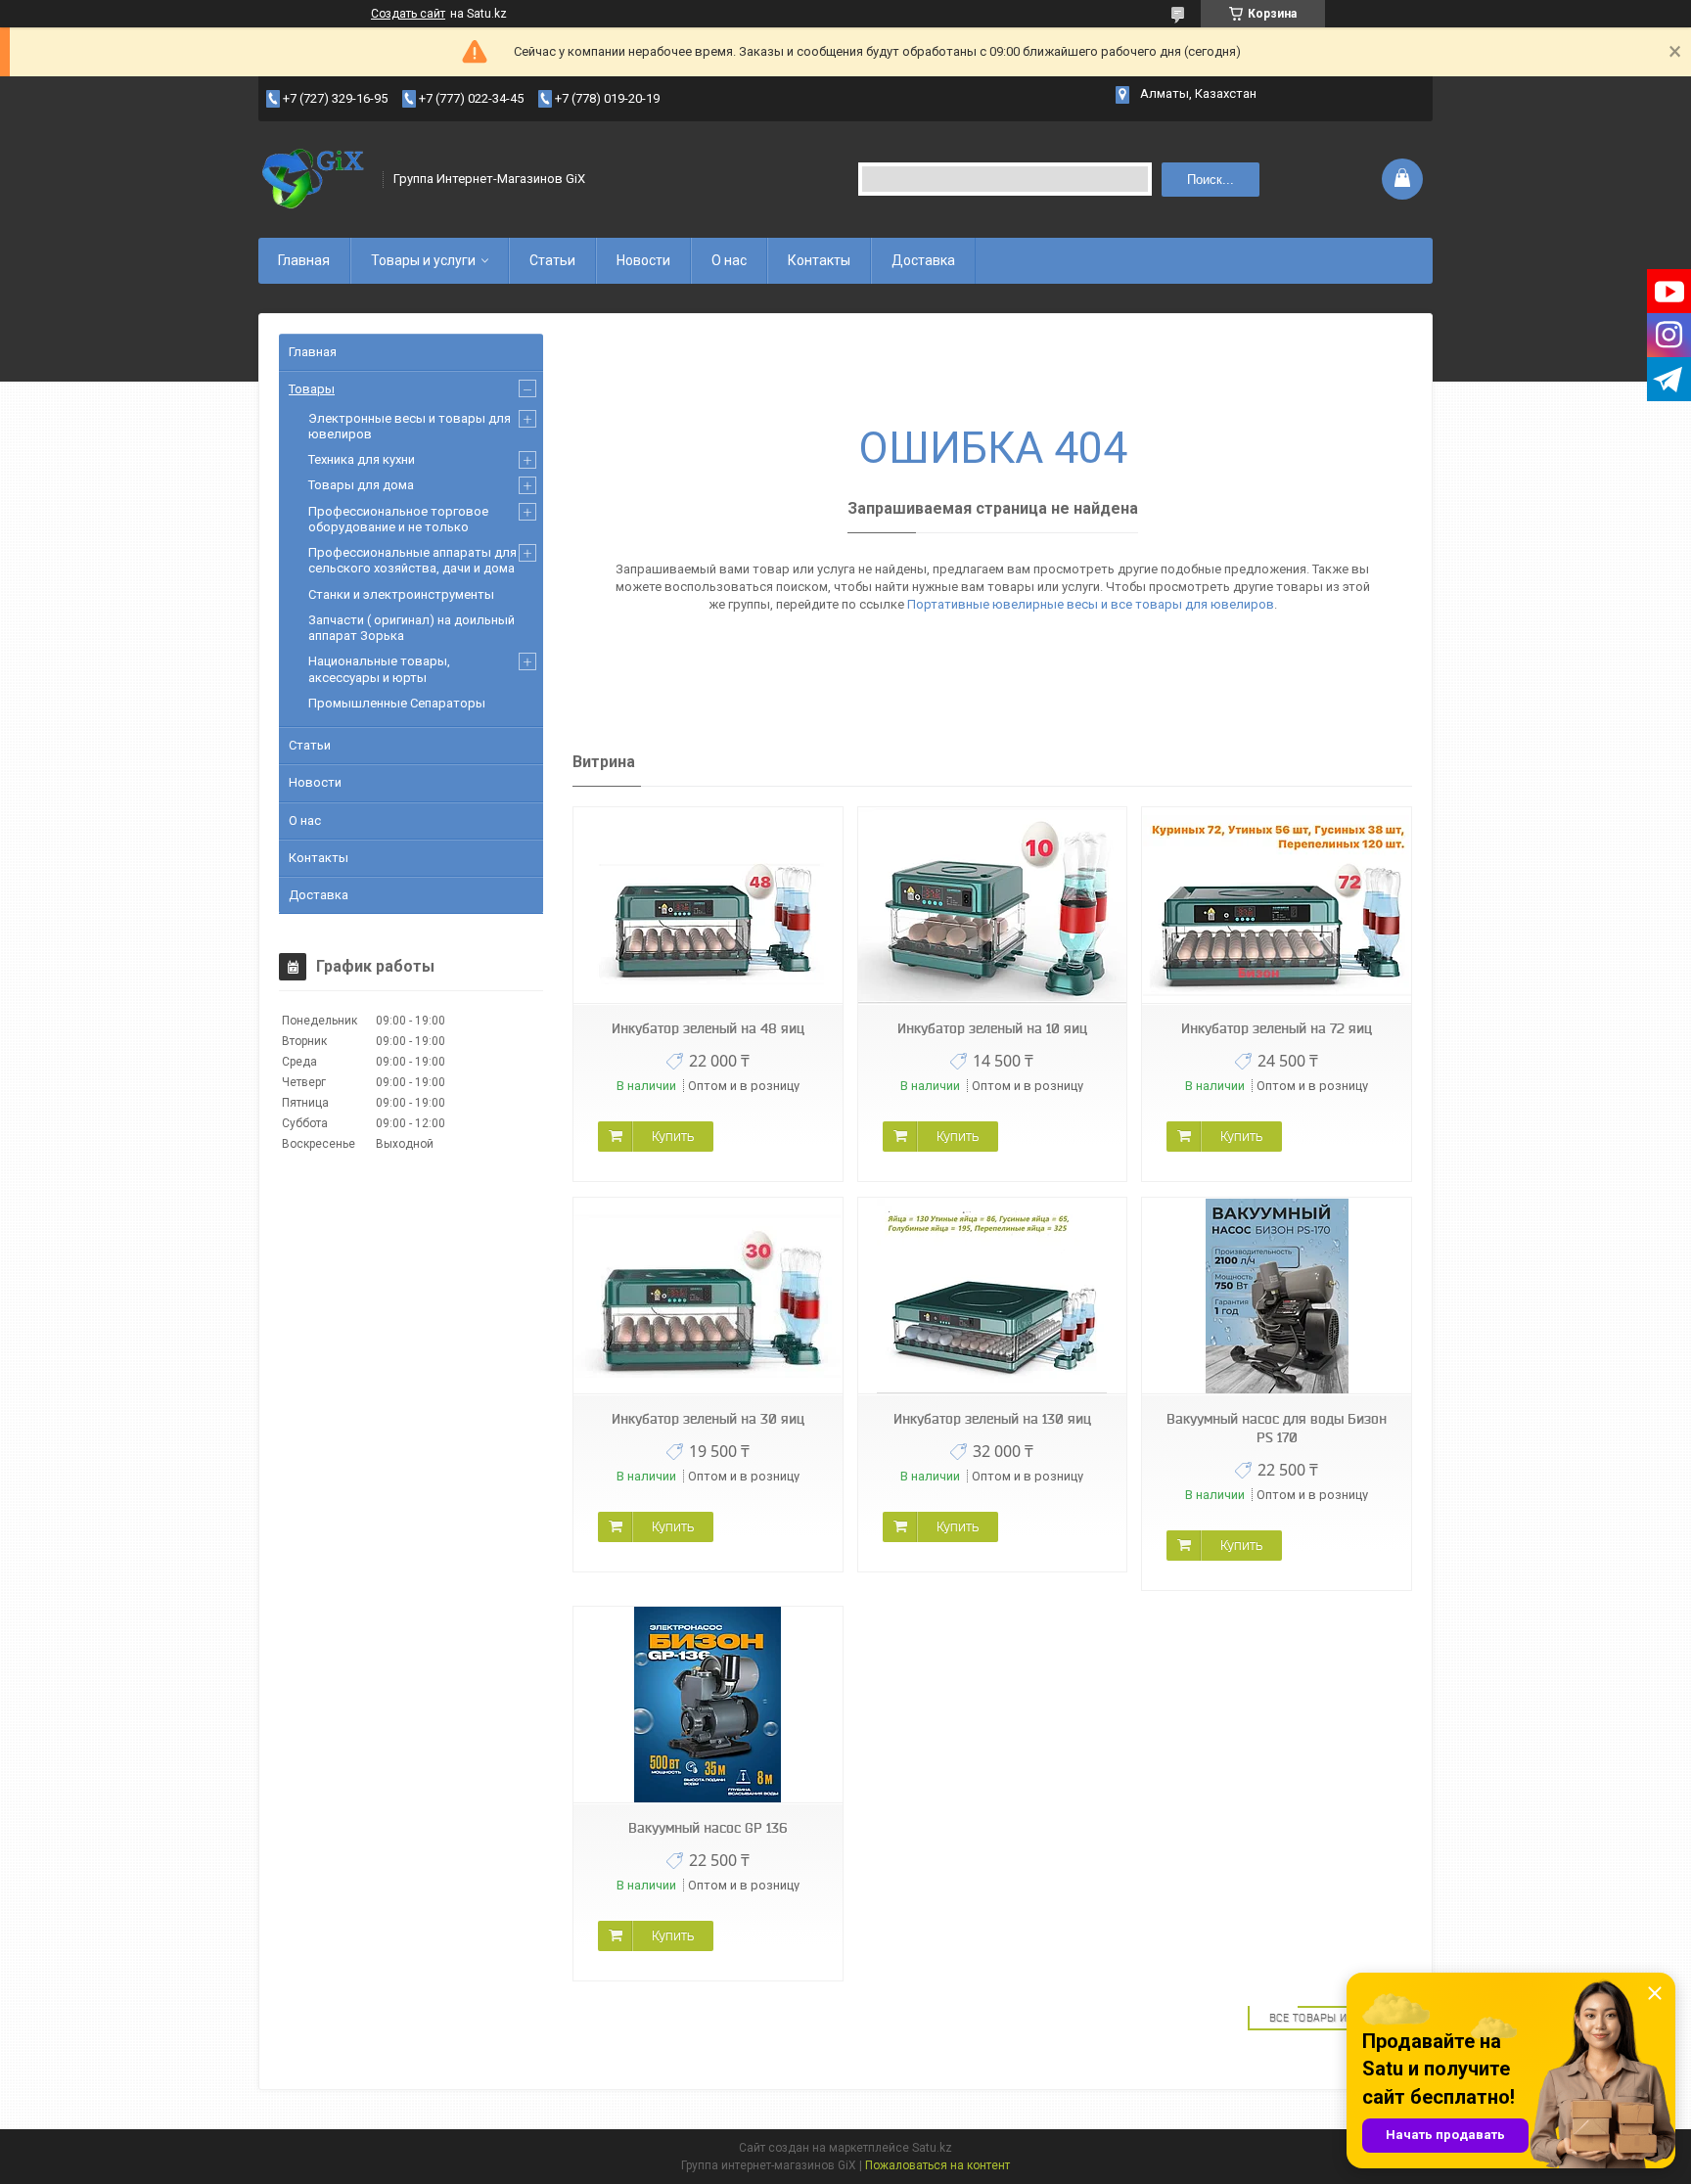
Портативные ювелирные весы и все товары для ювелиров (1091, 604)
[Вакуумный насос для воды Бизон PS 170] (1276, 1296)
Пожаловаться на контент (937, 2165)
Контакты (819, 260)
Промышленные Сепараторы (397, 703)
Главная (304, 260)
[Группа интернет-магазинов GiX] (314, 179)
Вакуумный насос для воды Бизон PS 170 (1277, 1428)
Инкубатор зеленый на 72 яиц (1277, 1028)
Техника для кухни (362, 459)
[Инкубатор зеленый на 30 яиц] (708, 1296)
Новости (643, 260)
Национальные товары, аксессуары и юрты (379, 669)
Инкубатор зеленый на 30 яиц (708, 1419)
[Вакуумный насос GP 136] (708, 1705)
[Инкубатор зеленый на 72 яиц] (1276, 906)
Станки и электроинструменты (401, 594)
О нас (729, 260)
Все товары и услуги (1330, 2018)
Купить (673, 1136)
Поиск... (1211, 180)
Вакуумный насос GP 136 (708, 1828)
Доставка (923, 260)
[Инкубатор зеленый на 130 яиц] (992, 1296)
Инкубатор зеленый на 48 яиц (708, 1028)
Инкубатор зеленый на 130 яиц (992, 1419)
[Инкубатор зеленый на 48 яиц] (708, 906)
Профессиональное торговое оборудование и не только (398, 519)
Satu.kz (932, 2148)
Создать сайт (408, 14)
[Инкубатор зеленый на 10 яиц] (992, 906)
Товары (312, 389)
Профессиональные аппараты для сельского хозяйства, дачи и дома (412, 560)
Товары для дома (361, 485)
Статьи (552, 260)
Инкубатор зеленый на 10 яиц (992, 1028)
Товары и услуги (423, 260)
